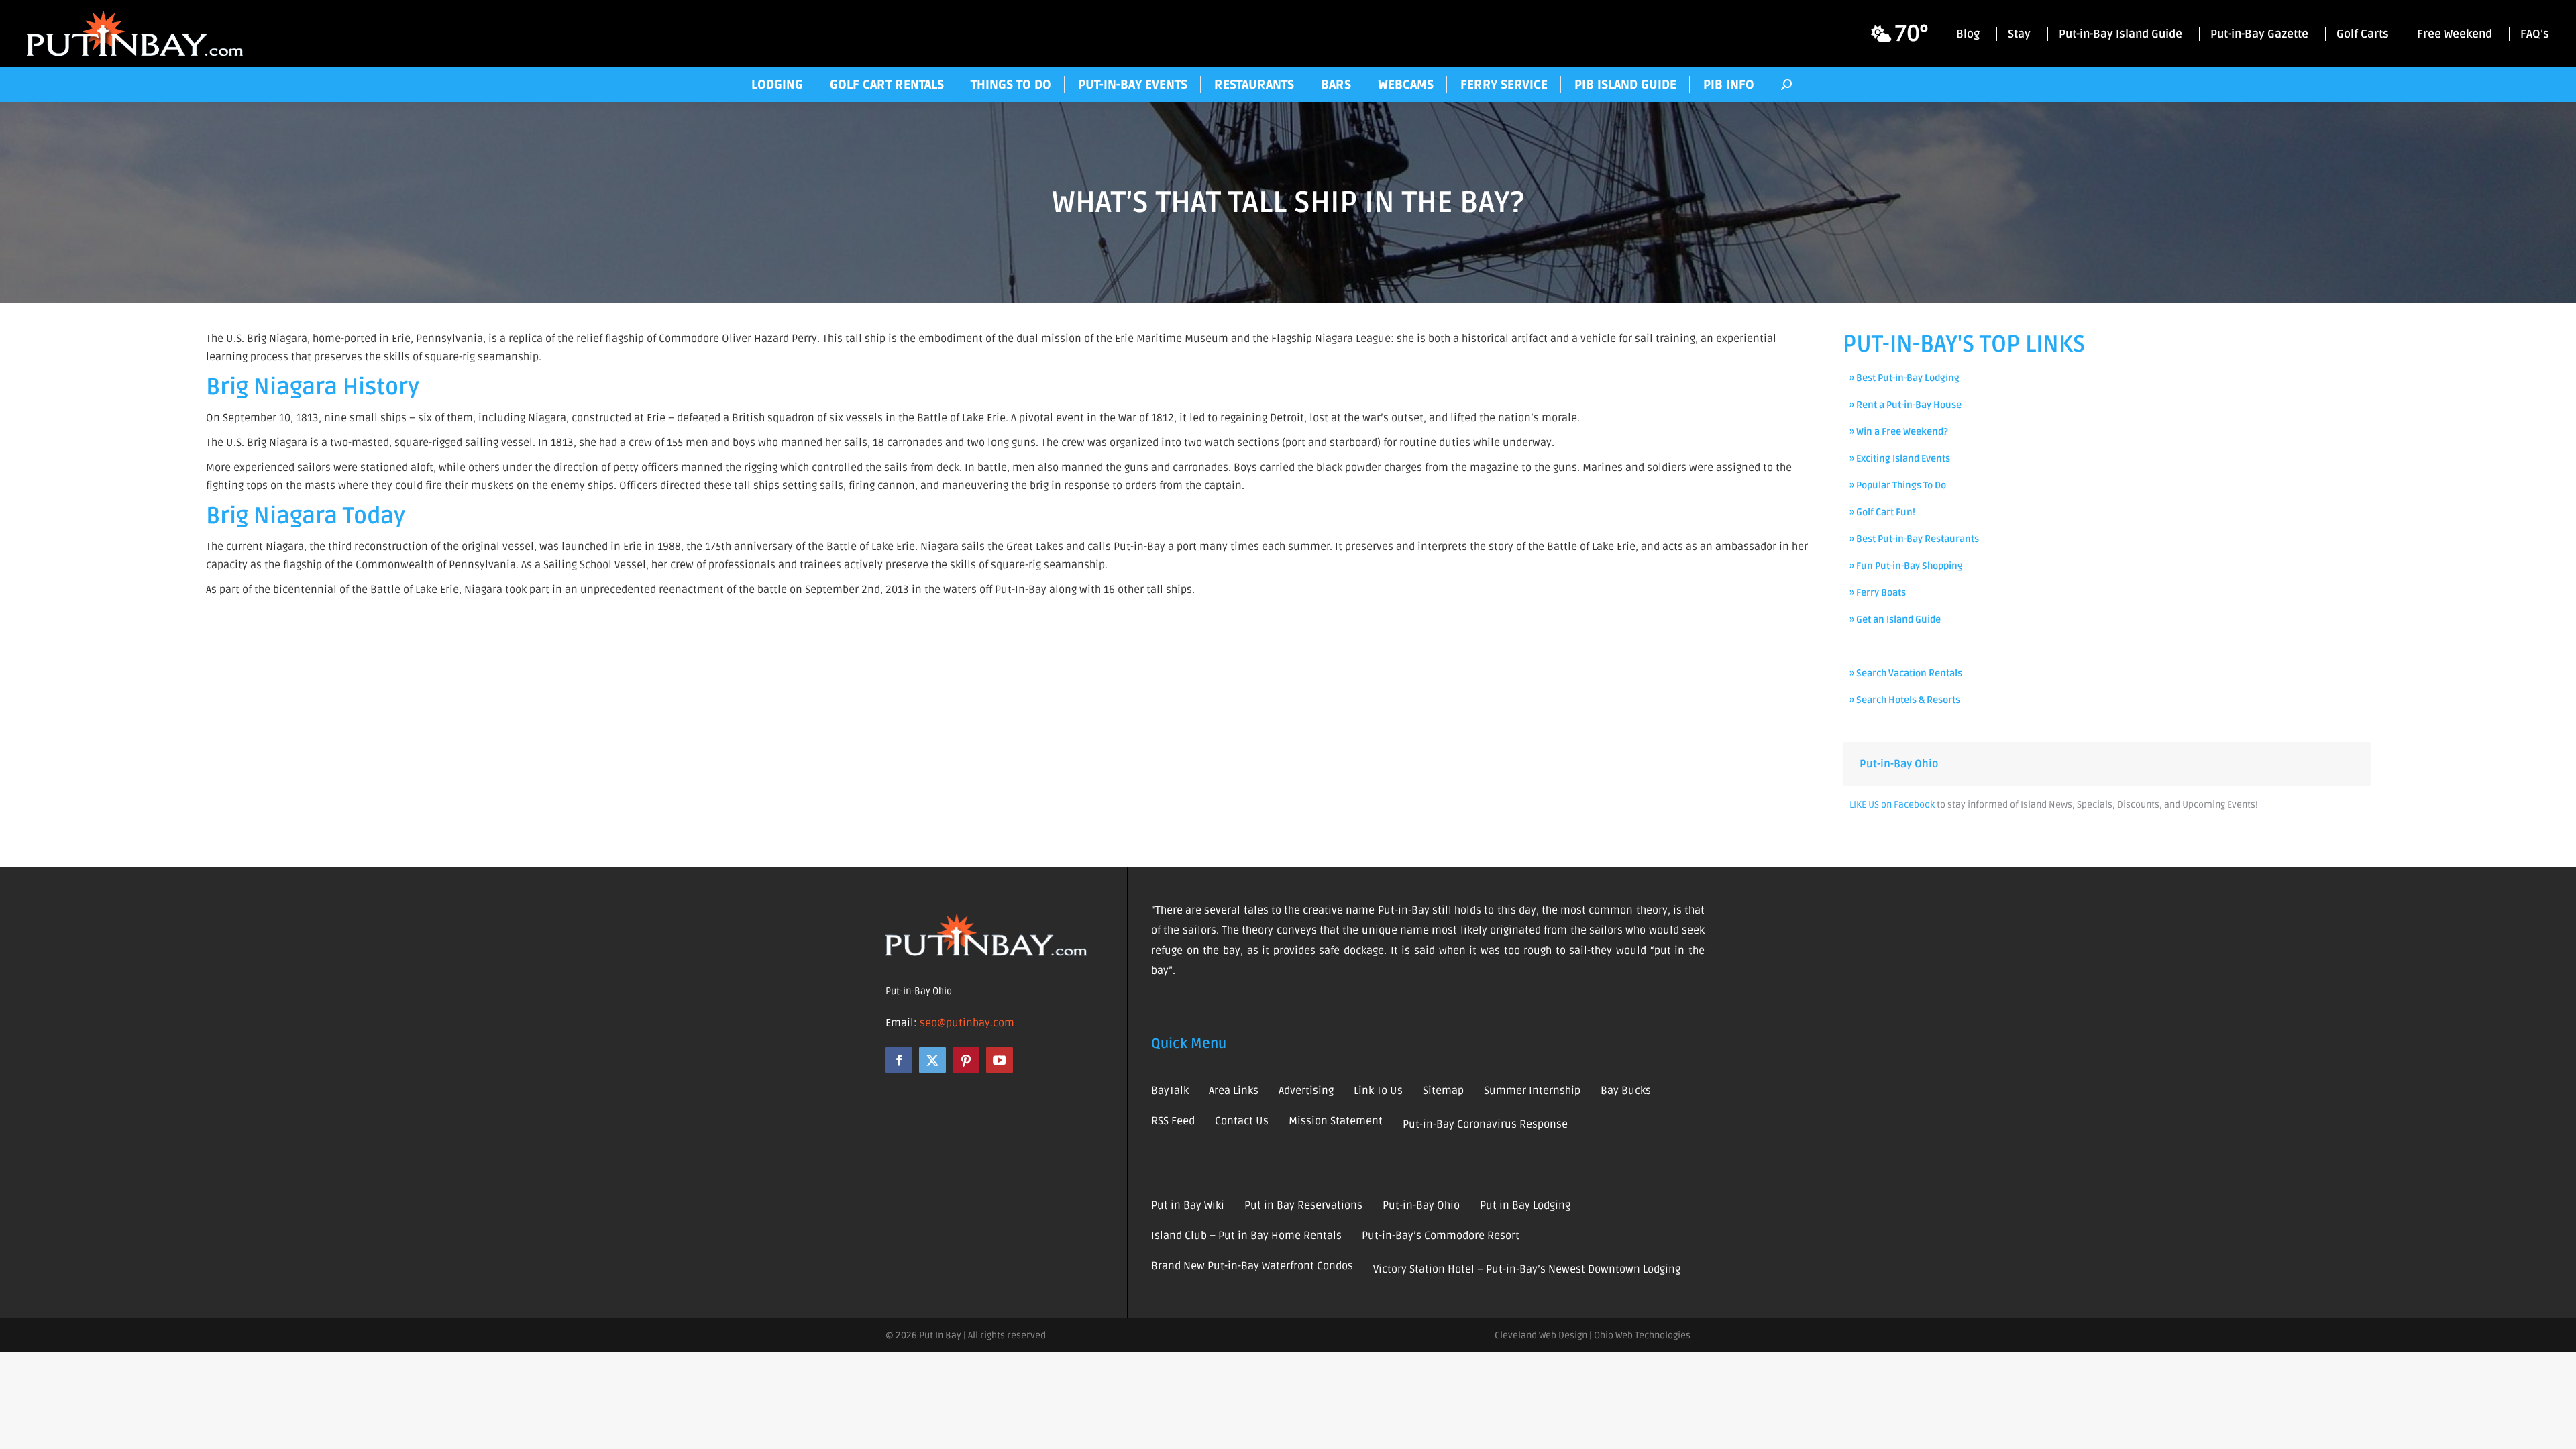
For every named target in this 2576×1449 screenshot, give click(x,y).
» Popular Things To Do (1898, 485)
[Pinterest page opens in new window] (966, 1060)
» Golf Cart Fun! (1882, 512)
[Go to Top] (2556, 1429)
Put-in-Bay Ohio (1899, 764)
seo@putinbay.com (967, 1023)
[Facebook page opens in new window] (899, 1060)
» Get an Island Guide (1895, 620)
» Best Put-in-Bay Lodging (1904, 378)
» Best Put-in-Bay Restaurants (1914, 539)
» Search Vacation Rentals (1906, 673)
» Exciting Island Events (1900, 459)
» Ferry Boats (1878, 593)
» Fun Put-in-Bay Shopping (1906, 566)
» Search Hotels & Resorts (1905, 700)
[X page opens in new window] (932, 1060)
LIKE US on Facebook (1892, 805)
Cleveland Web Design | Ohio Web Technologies (1593, 1335)
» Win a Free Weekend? (1899, 432)
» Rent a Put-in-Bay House (1906, 405)
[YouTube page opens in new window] (1000, 1060)
